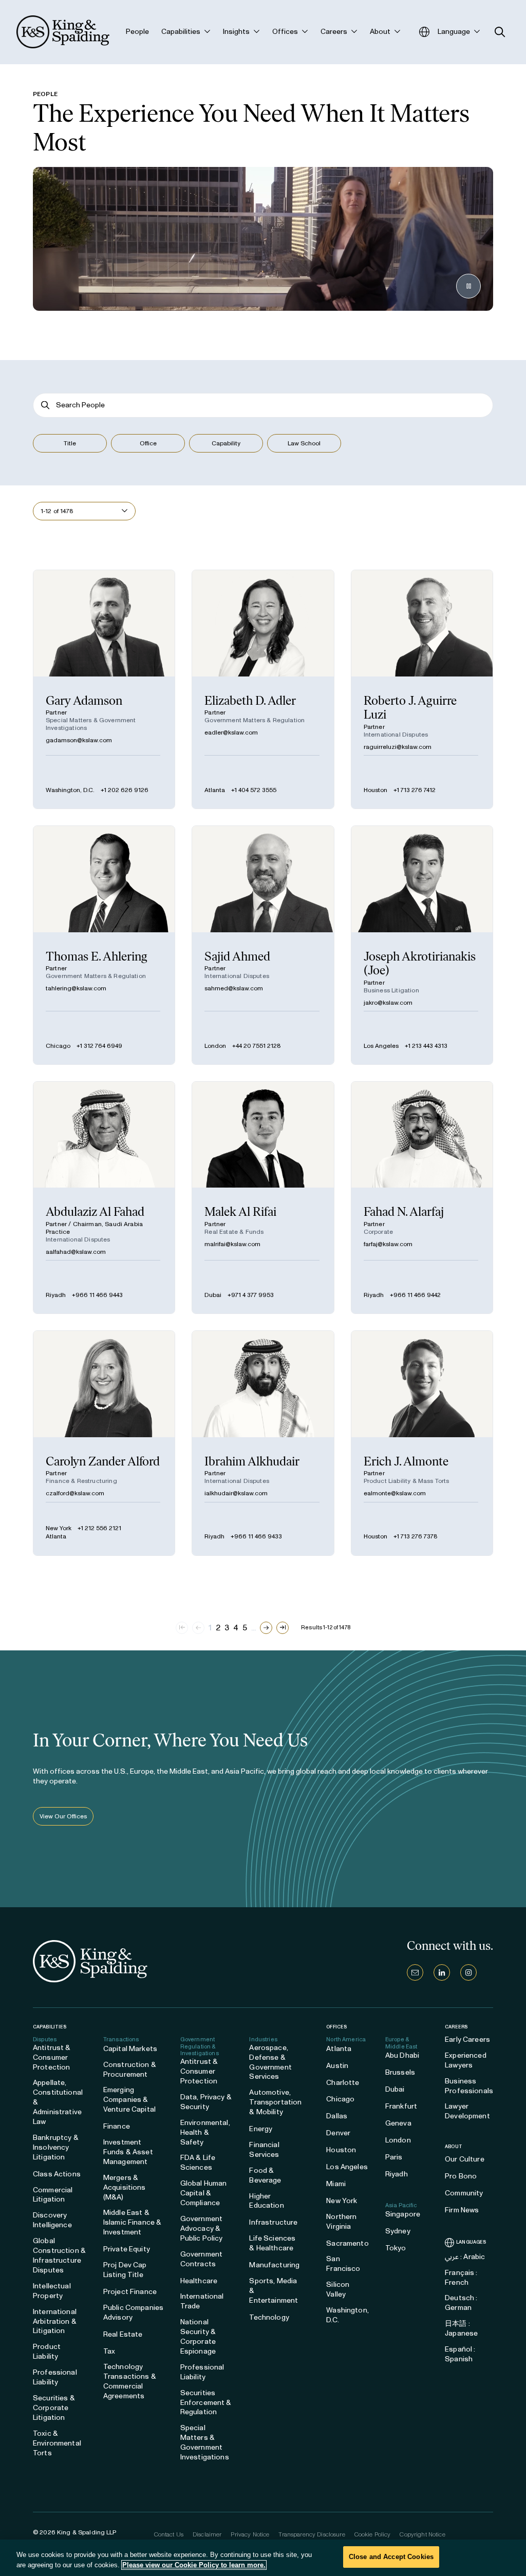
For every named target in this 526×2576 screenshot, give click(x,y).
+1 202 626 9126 (125, 790)
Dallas (337, 2116)
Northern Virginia (341, 2222)
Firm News (462, 2210)
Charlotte (343, 2083)
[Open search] (500, 32)
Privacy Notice (250, 2534)
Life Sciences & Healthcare (272, 2243)
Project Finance (130, 2292)
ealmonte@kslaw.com (395, 1493)
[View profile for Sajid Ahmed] (263, 945)
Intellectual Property (52, 2291)
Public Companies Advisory (133, 2312)
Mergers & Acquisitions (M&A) (125, 2187)
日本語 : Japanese (461, 2328)
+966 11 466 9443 (97, 1295)
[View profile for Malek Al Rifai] (263, 1198)
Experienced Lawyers (466, 2060)
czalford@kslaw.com (75, 1493)
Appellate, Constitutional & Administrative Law (58, 2102)
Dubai (213, 1295)
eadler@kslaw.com (231, 732)
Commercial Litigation (53, 2195)
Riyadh (56, 1295)
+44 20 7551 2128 (257, 1046)
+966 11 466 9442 (415, 1295)
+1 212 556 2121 (99, 1528)
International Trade (202, 2301)
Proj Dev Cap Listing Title (125, 2270)
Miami (336, 2184)
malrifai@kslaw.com (232, 1244)
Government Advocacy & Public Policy (202, 2229)
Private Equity (127, 2249)
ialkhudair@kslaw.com (236, 1493)
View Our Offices (63, 1816)
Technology (269, 2317)
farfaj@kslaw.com (388, 1244)
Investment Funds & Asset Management (128, 2152)
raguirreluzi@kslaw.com (398, 747)
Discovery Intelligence (52, 2220)
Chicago (58, 1046)
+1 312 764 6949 (99, 1046)
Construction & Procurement (130, 2070)
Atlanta (215, 790)
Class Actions (57, 2174)
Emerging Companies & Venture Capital (129, 2100)
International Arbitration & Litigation (55, 2321)
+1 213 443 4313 (426, 1046)
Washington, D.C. (70, 790)
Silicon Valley (338, 2289)
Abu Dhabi (402, 2055)
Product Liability (47, 2352)
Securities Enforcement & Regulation (206, 2403)
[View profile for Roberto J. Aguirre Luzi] (422, 689)
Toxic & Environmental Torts (57, 2443)
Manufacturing (274, 2265)
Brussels (400, 2072)
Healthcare (199, 2281)
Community (464, 2193)
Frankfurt (401, 2106)
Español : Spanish (460, 2354)
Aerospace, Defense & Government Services (270, 2062)
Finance (117, 2126)
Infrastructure (273, 2222)
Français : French (461, 2278)
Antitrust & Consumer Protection (52, 2057)
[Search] (45, 405)
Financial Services (264, 2150)
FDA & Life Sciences (198, 2163)
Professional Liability (55, 2377)
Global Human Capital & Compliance (204, 2193)
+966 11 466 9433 (256, 1536)
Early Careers (467, 2039)
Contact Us (169, 2534)
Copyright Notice (422, 2534)
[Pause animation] (468, 286)
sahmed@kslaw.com (234, 988)
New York (59, 1528)
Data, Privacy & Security (206, 2102)
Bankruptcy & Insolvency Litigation (56, 2147)
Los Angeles (381, 1046)
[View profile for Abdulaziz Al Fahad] (104, 1198)
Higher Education (266, 2201)
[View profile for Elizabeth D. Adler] (263, 689)
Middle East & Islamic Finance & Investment (132, 2222)
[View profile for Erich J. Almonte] (422, 1443)
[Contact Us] (415, 1972)
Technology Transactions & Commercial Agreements (130, 2381)
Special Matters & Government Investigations (205, 2442)
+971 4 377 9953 (251, 1295)
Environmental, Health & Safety (205, 2132)
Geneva (398, 2123)
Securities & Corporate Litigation (54, 2408)
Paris (394, 2157)
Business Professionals (469, 2086)
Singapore (403, 2214)
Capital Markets (130, 2049)
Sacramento (347, 2243)
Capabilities (50, 2027)
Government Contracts (201, 2259)
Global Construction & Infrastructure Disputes (59, 2255)
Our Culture (465, 2159)
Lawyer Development (467, 2111)
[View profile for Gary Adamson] (104, 689)
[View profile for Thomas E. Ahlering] (104, 945)
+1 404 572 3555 (254, 790)
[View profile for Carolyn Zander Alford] (104, 1443)
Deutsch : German (461, 2303)
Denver (338, 2133)
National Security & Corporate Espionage (198, 2337)
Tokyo (396, 2248)
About (454, 2147)
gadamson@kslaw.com (79, 740)
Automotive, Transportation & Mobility (275, 2102)
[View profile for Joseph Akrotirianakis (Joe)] (422, 945)
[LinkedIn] (442, 1972)
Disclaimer (207, 2534)
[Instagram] (468, 1972)
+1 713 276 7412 (415, 790)
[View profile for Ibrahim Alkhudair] (263, 1443)
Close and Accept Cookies (391, 2557)
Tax (109, 2351)
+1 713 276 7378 (416, 1536)
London (215, 1046)
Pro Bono (461, 2176)
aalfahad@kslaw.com (76, 1252)
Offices (336, 2027)
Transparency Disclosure (312, 2534)
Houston (375, 790)
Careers (456, 2027)
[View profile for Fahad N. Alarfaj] (422, 1198)
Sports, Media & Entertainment (274, 2291)
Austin (337, 2066)
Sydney (398, 2231)
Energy (261, 2129)
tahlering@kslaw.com (76, 988)
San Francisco (343, 2264)
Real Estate (123, 2334)
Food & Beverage (265, 2175)
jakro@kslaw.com (388, 1003)
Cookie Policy (373, 2534)
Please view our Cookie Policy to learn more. (194, 2565)
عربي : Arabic (465, 2257)
